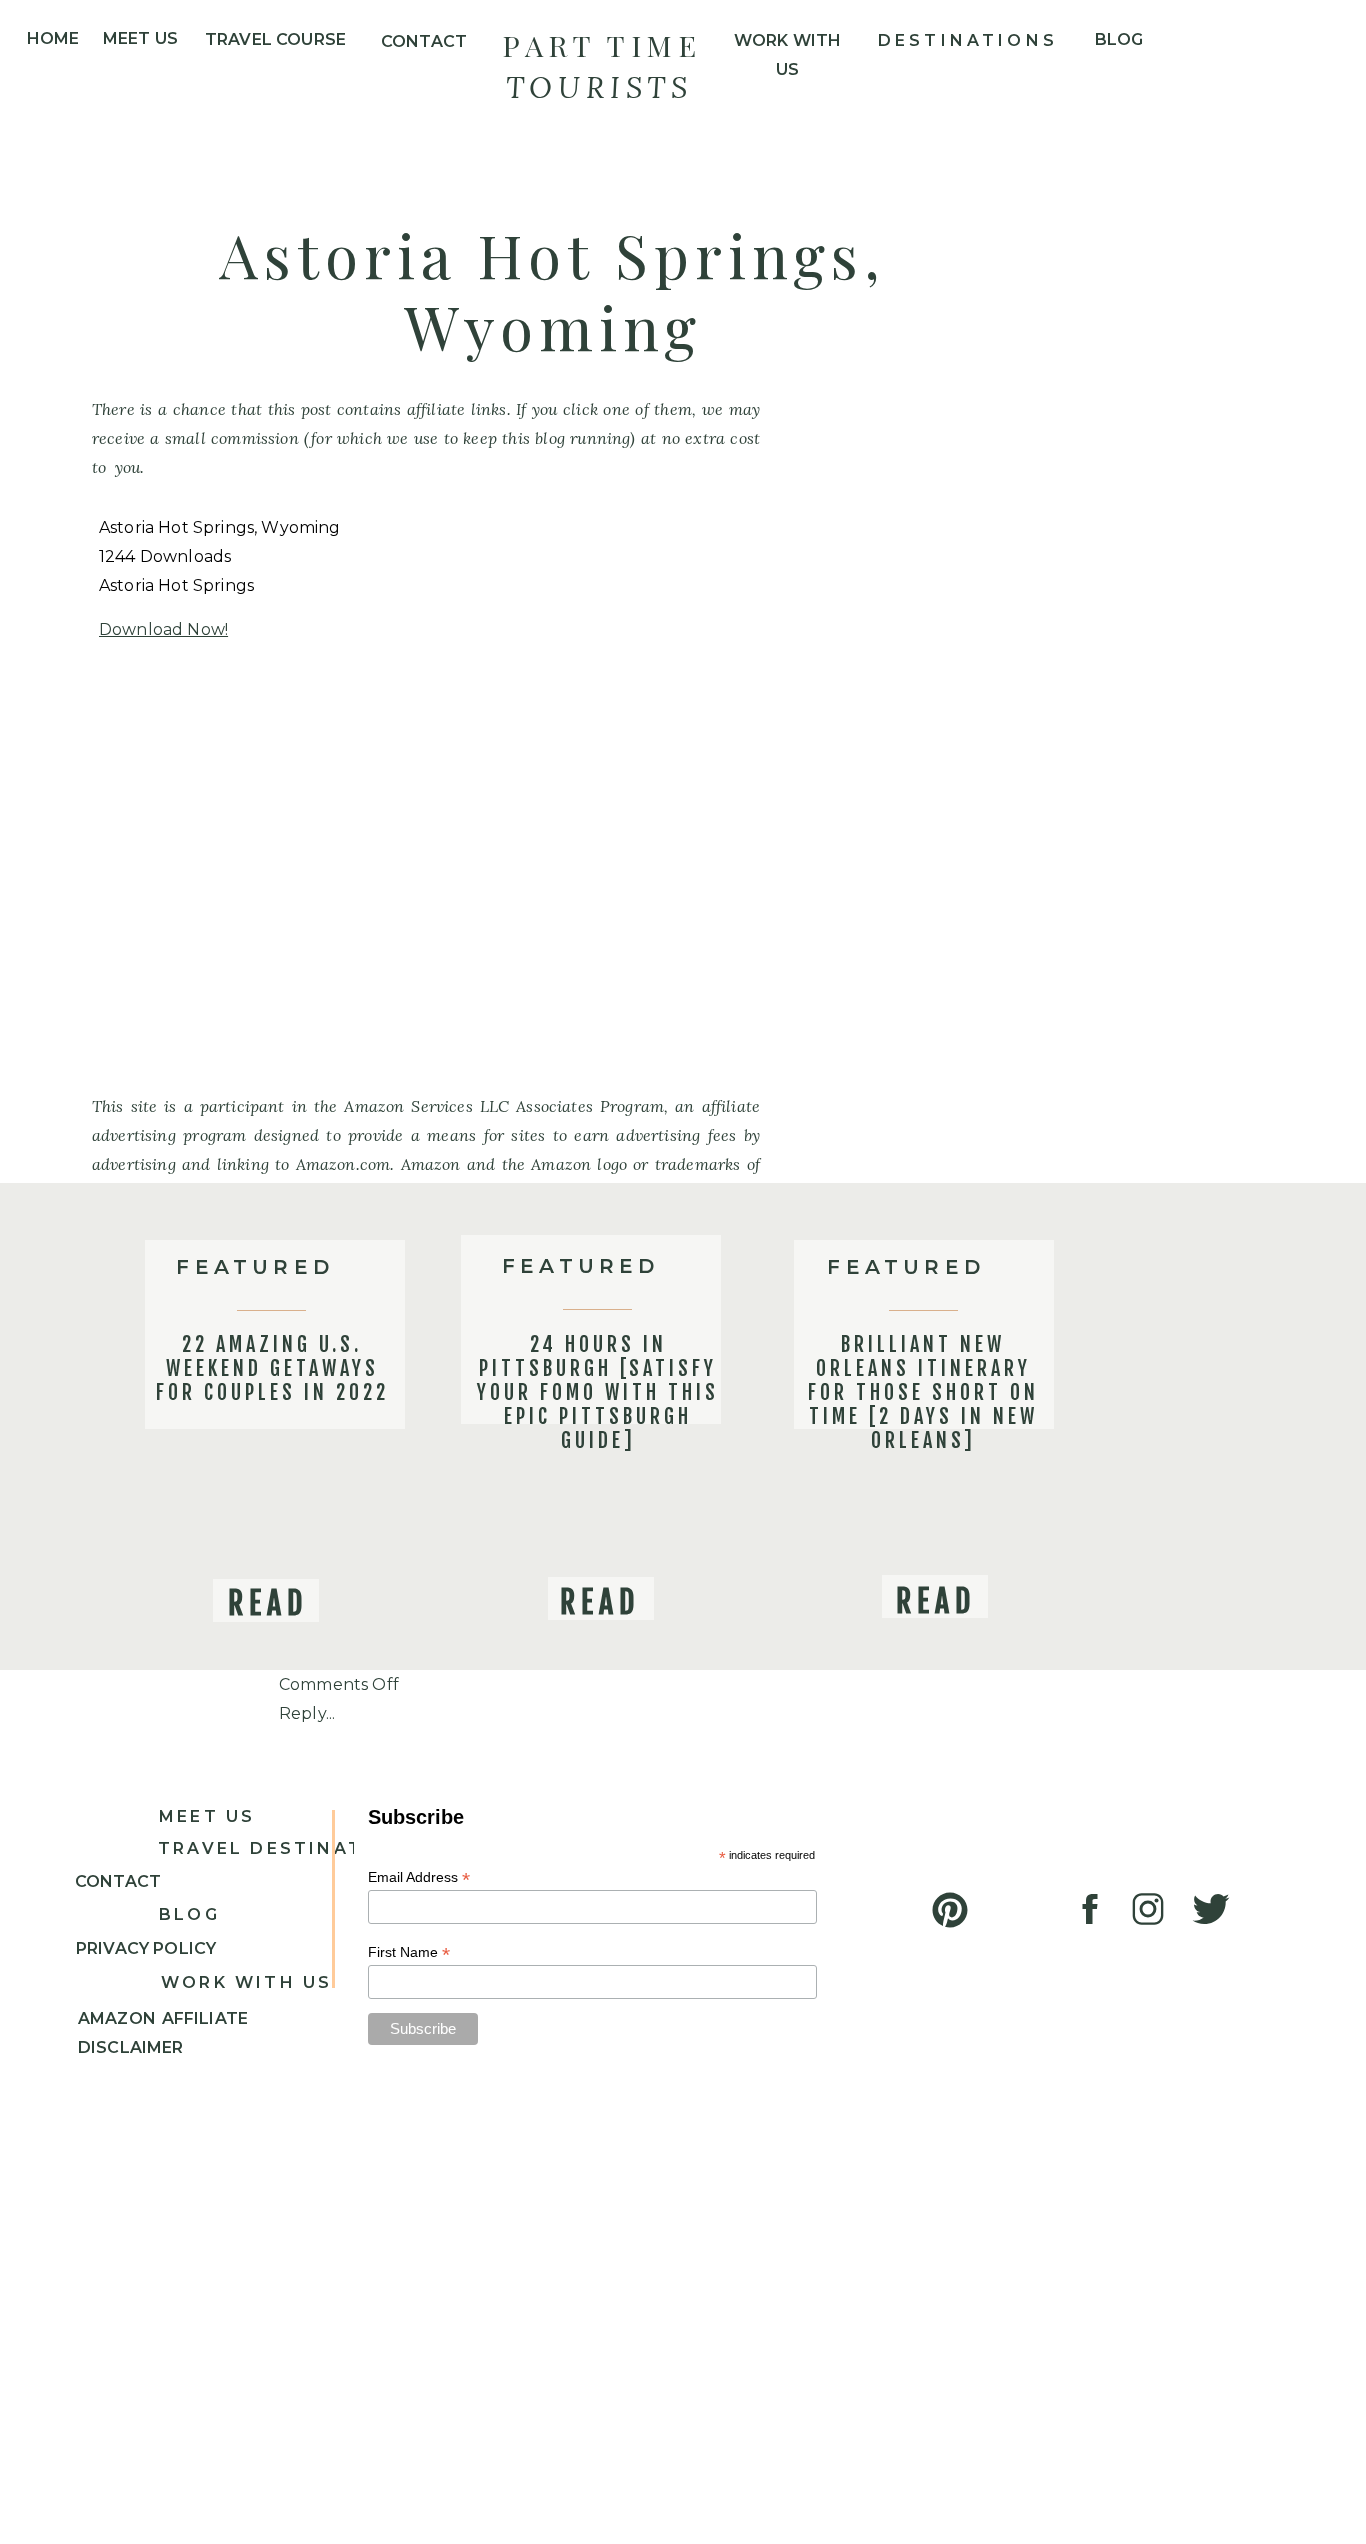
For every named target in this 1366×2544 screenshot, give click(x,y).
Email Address (419, 1877)
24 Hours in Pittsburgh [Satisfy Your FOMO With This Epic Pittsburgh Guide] (598, 1392)
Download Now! (163, 629)
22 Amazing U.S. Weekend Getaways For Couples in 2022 (272, 1368)
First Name (409, 1952)
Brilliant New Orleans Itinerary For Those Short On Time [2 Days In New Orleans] (923, 1392)
